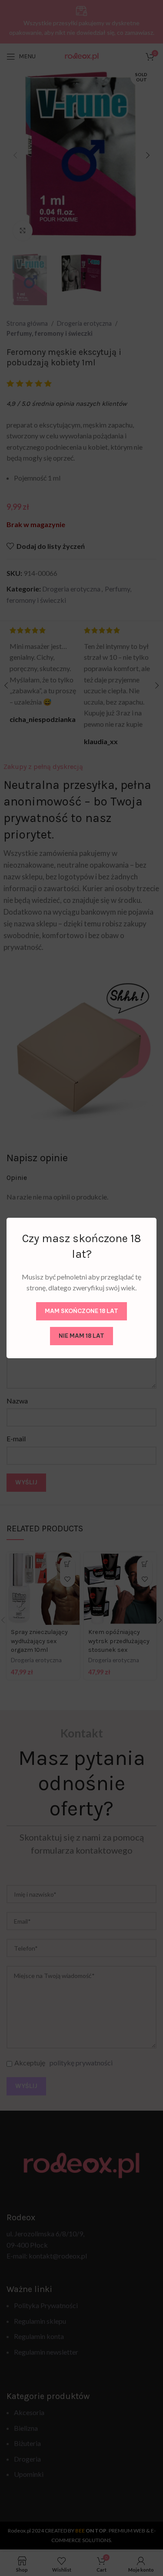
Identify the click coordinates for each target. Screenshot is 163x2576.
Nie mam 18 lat (81, 1336)
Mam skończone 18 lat (81, 1311)
